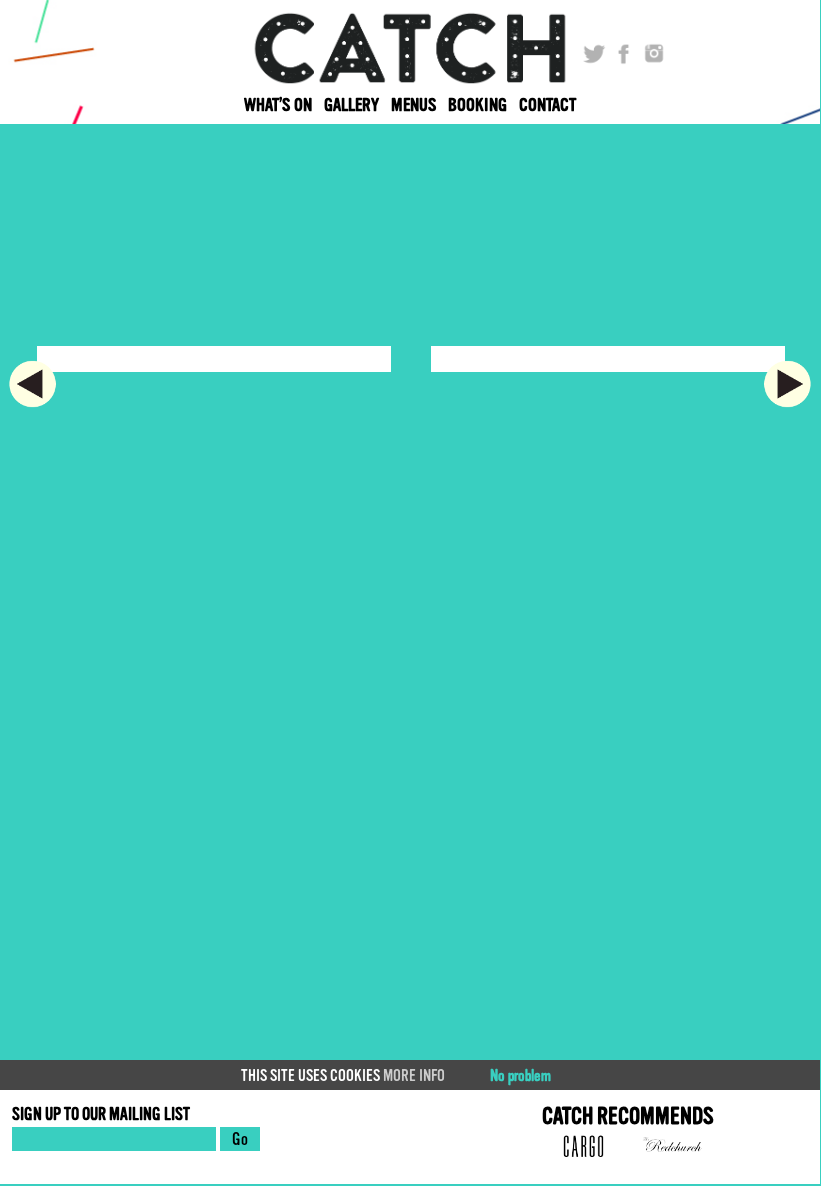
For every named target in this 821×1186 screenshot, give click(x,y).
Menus (413, 105)
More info (414, 1076)
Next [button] (792, 384)
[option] (214, 369)
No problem (520, 1076)
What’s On (278, 105)
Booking (477, 105)
